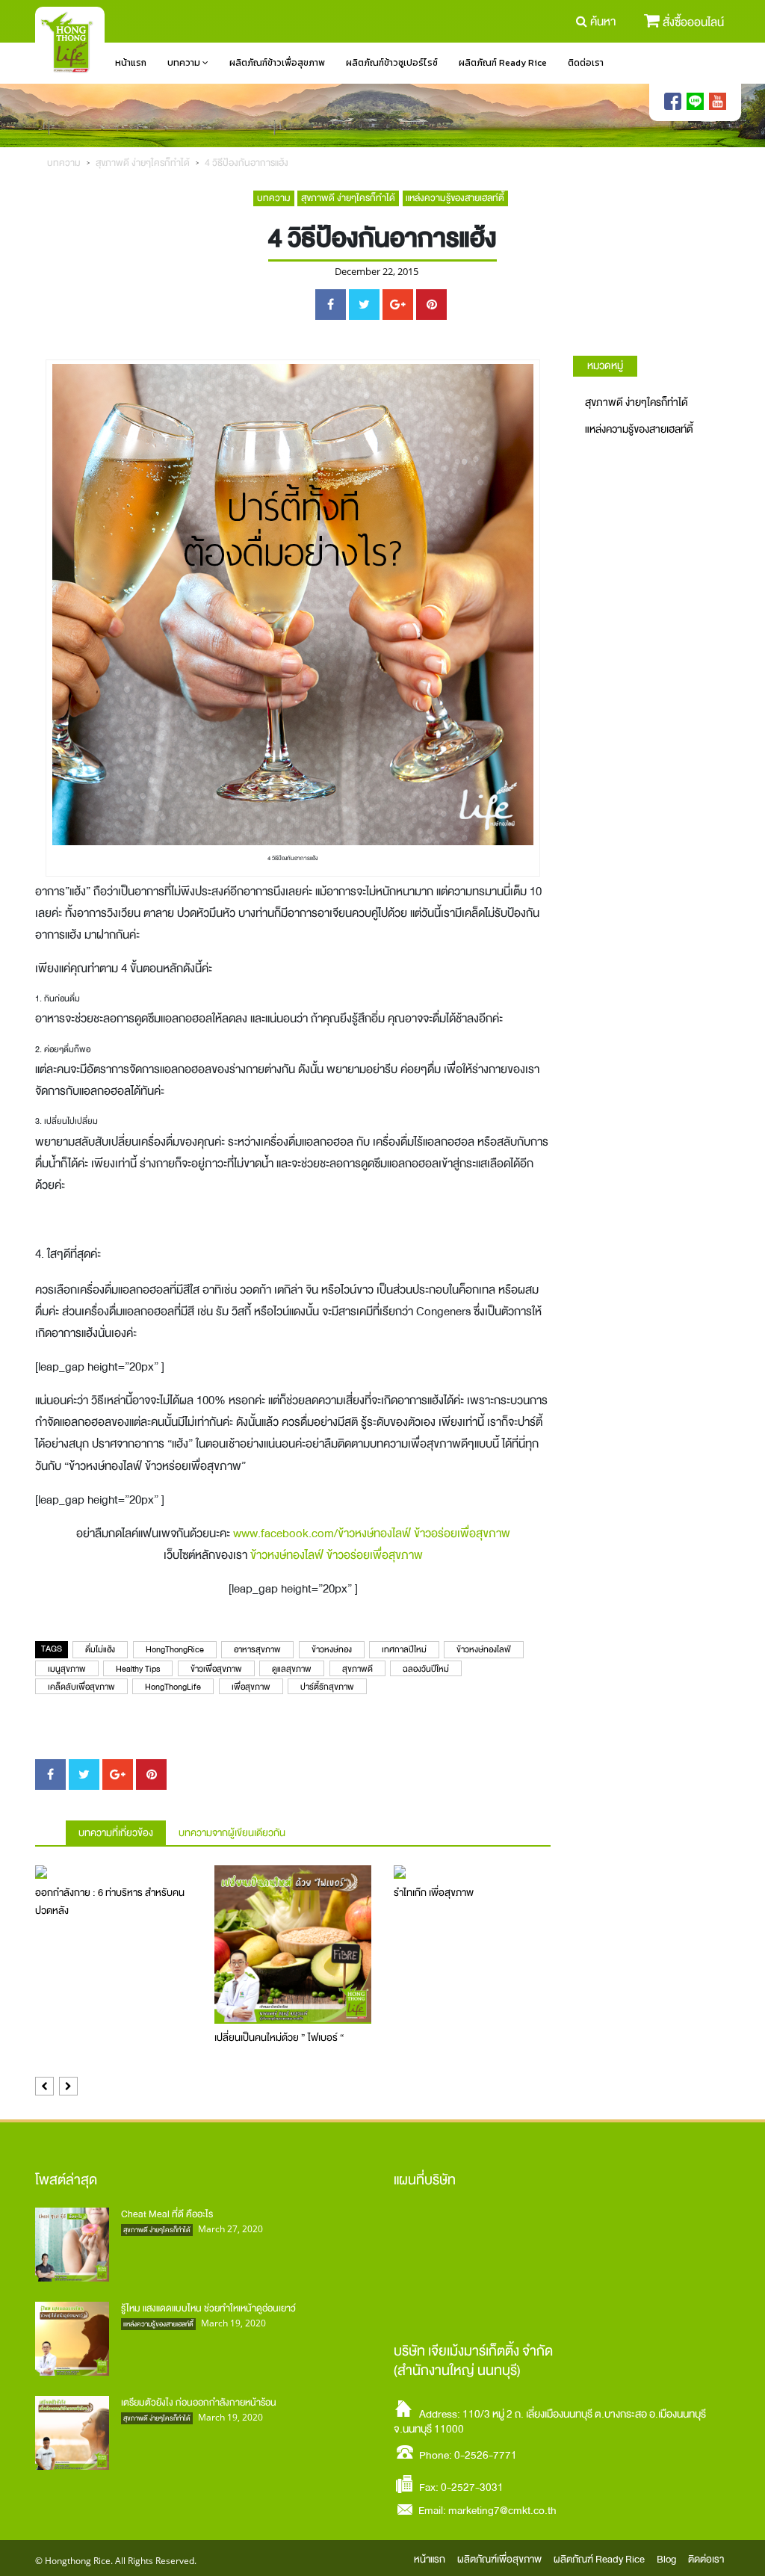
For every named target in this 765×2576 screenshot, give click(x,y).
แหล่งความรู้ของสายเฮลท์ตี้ (455, 198)
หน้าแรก (131, 63)
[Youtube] (718, 102)
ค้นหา (603, 22)
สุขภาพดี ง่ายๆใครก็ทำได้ (143, 163)
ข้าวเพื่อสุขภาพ (216, 1669)
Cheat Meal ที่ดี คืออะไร (167, 2214)
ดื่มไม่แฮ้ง (100, 1650)
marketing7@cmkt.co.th (502, 2510)
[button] (44, 2086)
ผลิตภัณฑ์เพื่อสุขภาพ (499, 2559)
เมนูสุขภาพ (67, 1669)
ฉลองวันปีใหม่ (426, 1669)
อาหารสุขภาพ (257, 1650)
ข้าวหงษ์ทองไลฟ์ (484, 1650)
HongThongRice (175, 1650)
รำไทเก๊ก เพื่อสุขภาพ (434, 1893)
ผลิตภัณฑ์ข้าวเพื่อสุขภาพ (277, 63)
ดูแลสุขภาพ (292, 1669)
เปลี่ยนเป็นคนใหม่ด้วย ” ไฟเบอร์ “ (279, 2038)
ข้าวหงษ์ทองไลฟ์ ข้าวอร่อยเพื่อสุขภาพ (337, 1555)
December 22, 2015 (377, 272)
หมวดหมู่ (605, 365)
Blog (666, 2559)
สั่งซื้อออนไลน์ (693, 22)
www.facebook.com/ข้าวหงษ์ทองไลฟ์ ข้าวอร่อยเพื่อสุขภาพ (372, 1533)
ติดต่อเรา (586, 63)
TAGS (52, 1649)
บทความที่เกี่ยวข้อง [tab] (116, 1833)
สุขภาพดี (357, 1669)
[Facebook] (673, 102)
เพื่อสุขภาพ (251, 1687)
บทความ (185, 63)
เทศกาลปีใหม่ (404, 1650)
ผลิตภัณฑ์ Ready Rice (503, 63)
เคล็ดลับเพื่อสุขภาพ (81, 1687)
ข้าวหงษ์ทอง (332, 1650)
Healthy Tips (138, 1669)
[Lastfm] (695, 102)
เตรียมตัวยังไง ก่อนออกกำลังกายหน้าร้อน (199, 2402)
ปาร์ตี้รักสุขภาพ (327, 1687)
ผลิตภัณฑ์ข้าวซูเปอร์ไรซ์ (392, 63)
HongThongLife (173, 1687)
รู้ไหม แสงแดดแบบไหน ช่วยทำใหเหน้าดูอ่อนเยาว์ (208, 2308)
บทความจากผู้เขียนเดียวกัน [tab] (232, 1833)
